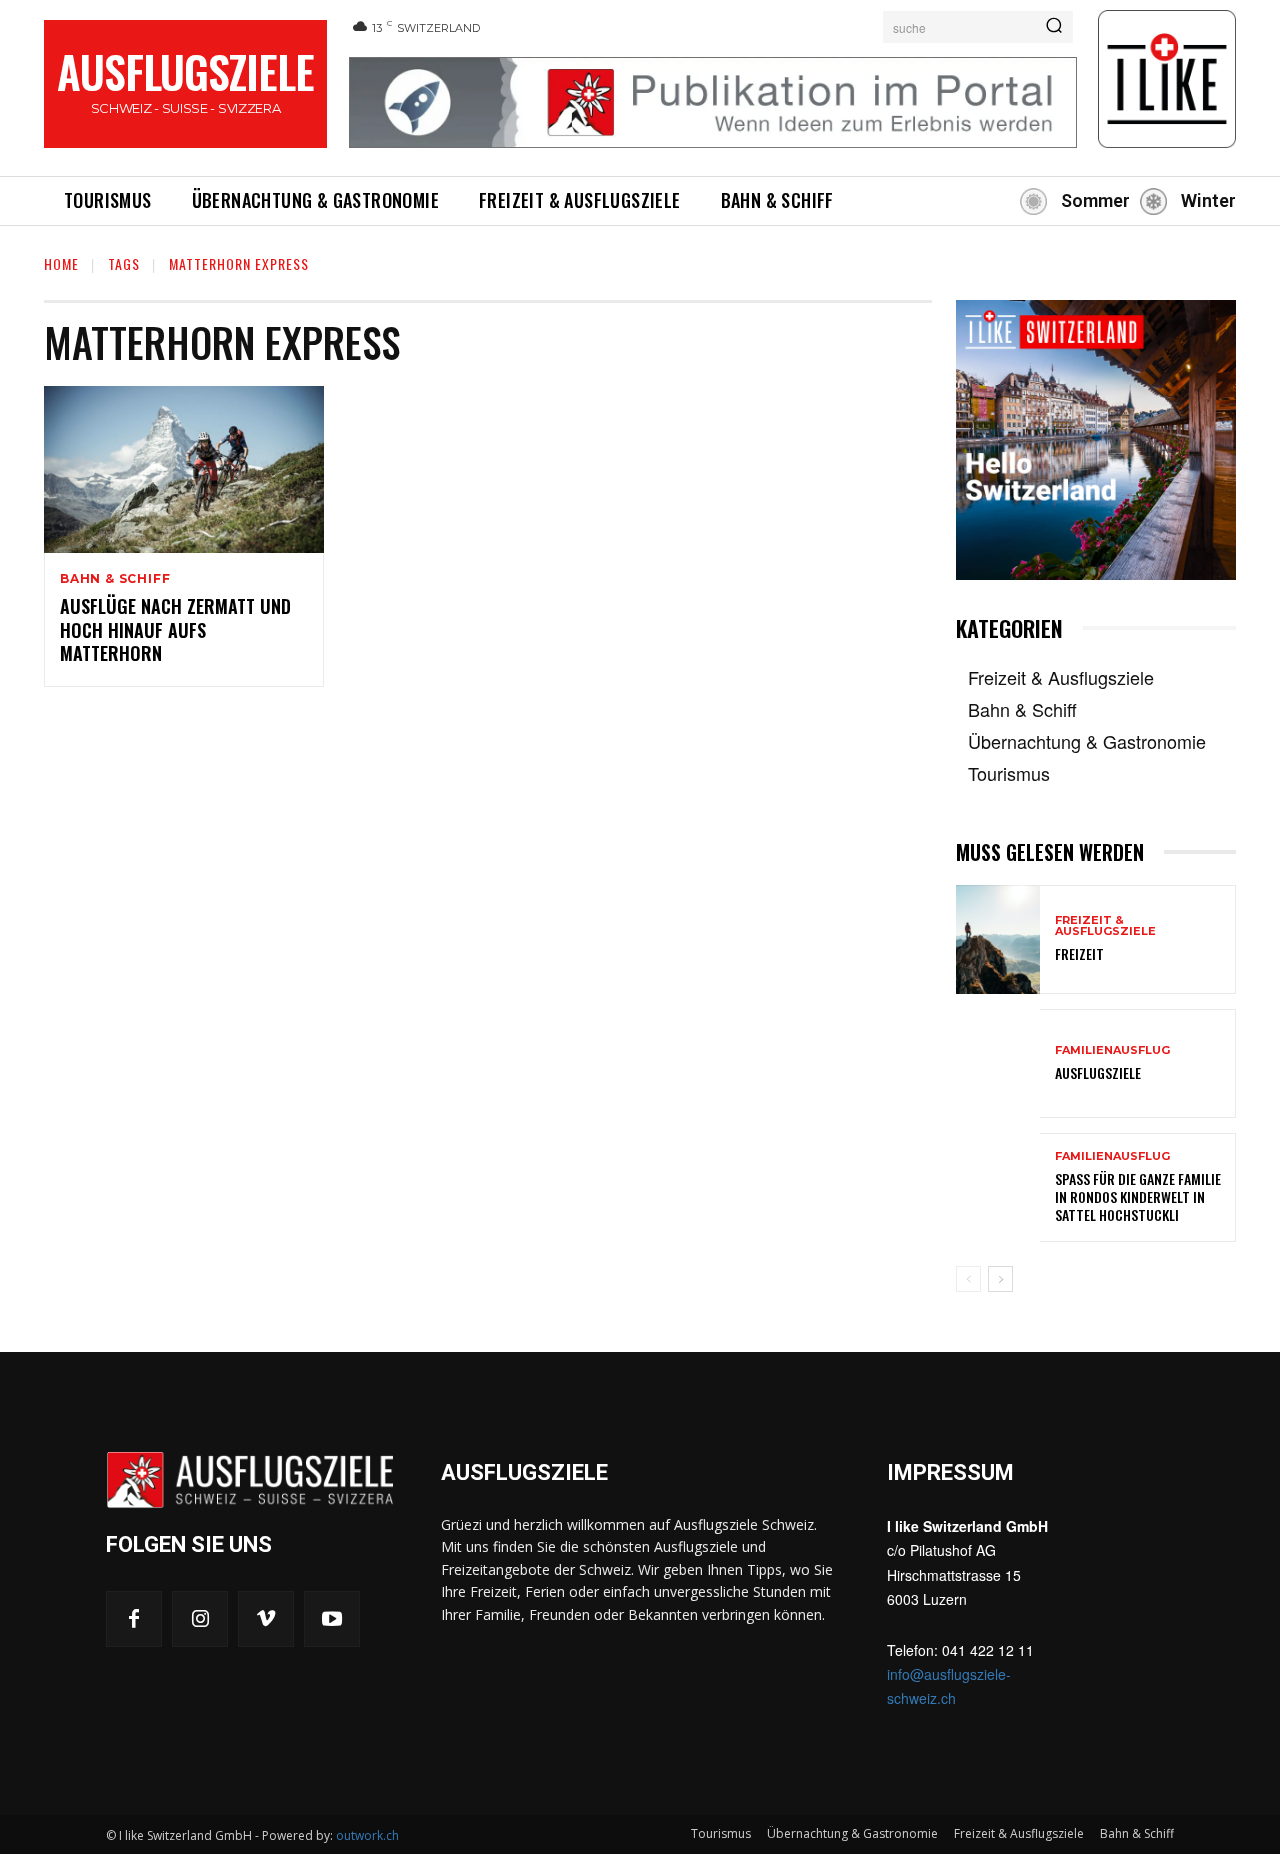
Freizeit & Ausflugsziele (1105, 926)
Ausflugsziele (1098, 1072)
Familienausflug (1112, 1050)
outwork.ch (367, 1835)
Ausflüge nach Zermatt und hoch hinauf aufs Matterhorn (175, 629)
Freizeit (1079, 953)
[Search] (1054, 27)
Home (61, 263)
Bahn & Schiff (115, 579)
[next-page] (1000, 1279)
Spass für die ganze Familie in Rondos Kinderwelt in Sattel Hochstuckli (1138, 1196)
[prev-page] (968, 1279)
